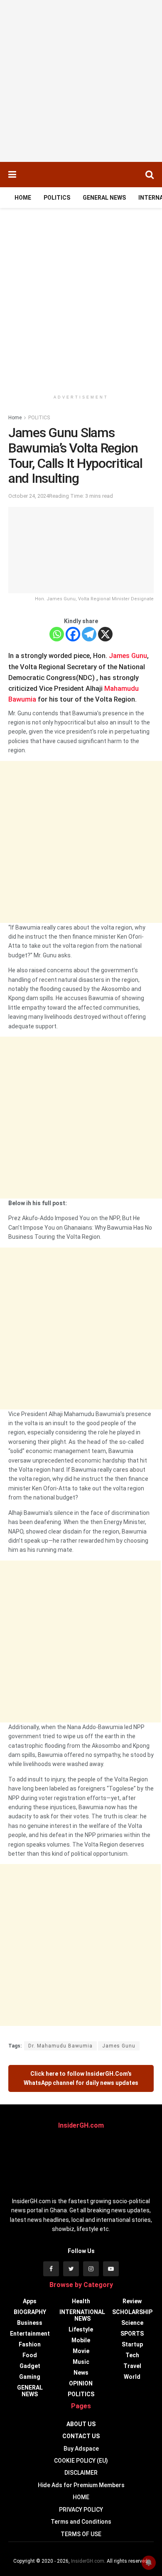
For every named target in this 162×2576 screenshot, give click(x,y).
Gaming (30, 2377)
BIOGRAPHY (30, 2312)
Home (15, 418)
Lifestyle (81, 2329)
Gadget (30, 2366)
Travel (132, 2366)
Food (30, 2355)
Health (81, 2301)
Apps (30, 2301)
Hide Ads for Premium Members (81, 2485)
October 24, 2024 (29, 496)
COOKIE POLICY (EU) (81, 2461)
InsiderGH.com (88, 2561)
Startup (132, 2344)
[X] (105, 634)
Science (132, 2323)
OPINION (81, 2383)
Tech (132, 2355)
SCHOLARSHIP (132, 2312)
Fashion (30, 2344)
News (81, 2373)
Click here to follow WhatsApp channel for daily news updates (81, 2078)
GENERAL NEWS (104, 198)
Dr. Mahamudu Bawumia (60, 2046)
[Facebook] (73, 634)
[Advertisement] (81, 81)
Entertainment (30, 2334)
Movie (81, 2351)
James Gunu (128, 656)
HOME (23, 198)
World (132, 2377)
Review (132, 2301)
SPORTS (132, 2334)
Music (81, 2362)
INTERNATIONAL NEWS (82, 2315)
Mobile (81, 2340)
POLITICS (57, 198)
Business (30, 2323)
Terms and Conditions (81, 2522)
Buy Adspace (81, 2449)
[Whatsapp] (57, 634)
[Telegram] (89, 634)
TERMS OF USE (81, 2534)
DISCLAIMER (81, 2473)
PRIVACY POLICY (81, 2510)
